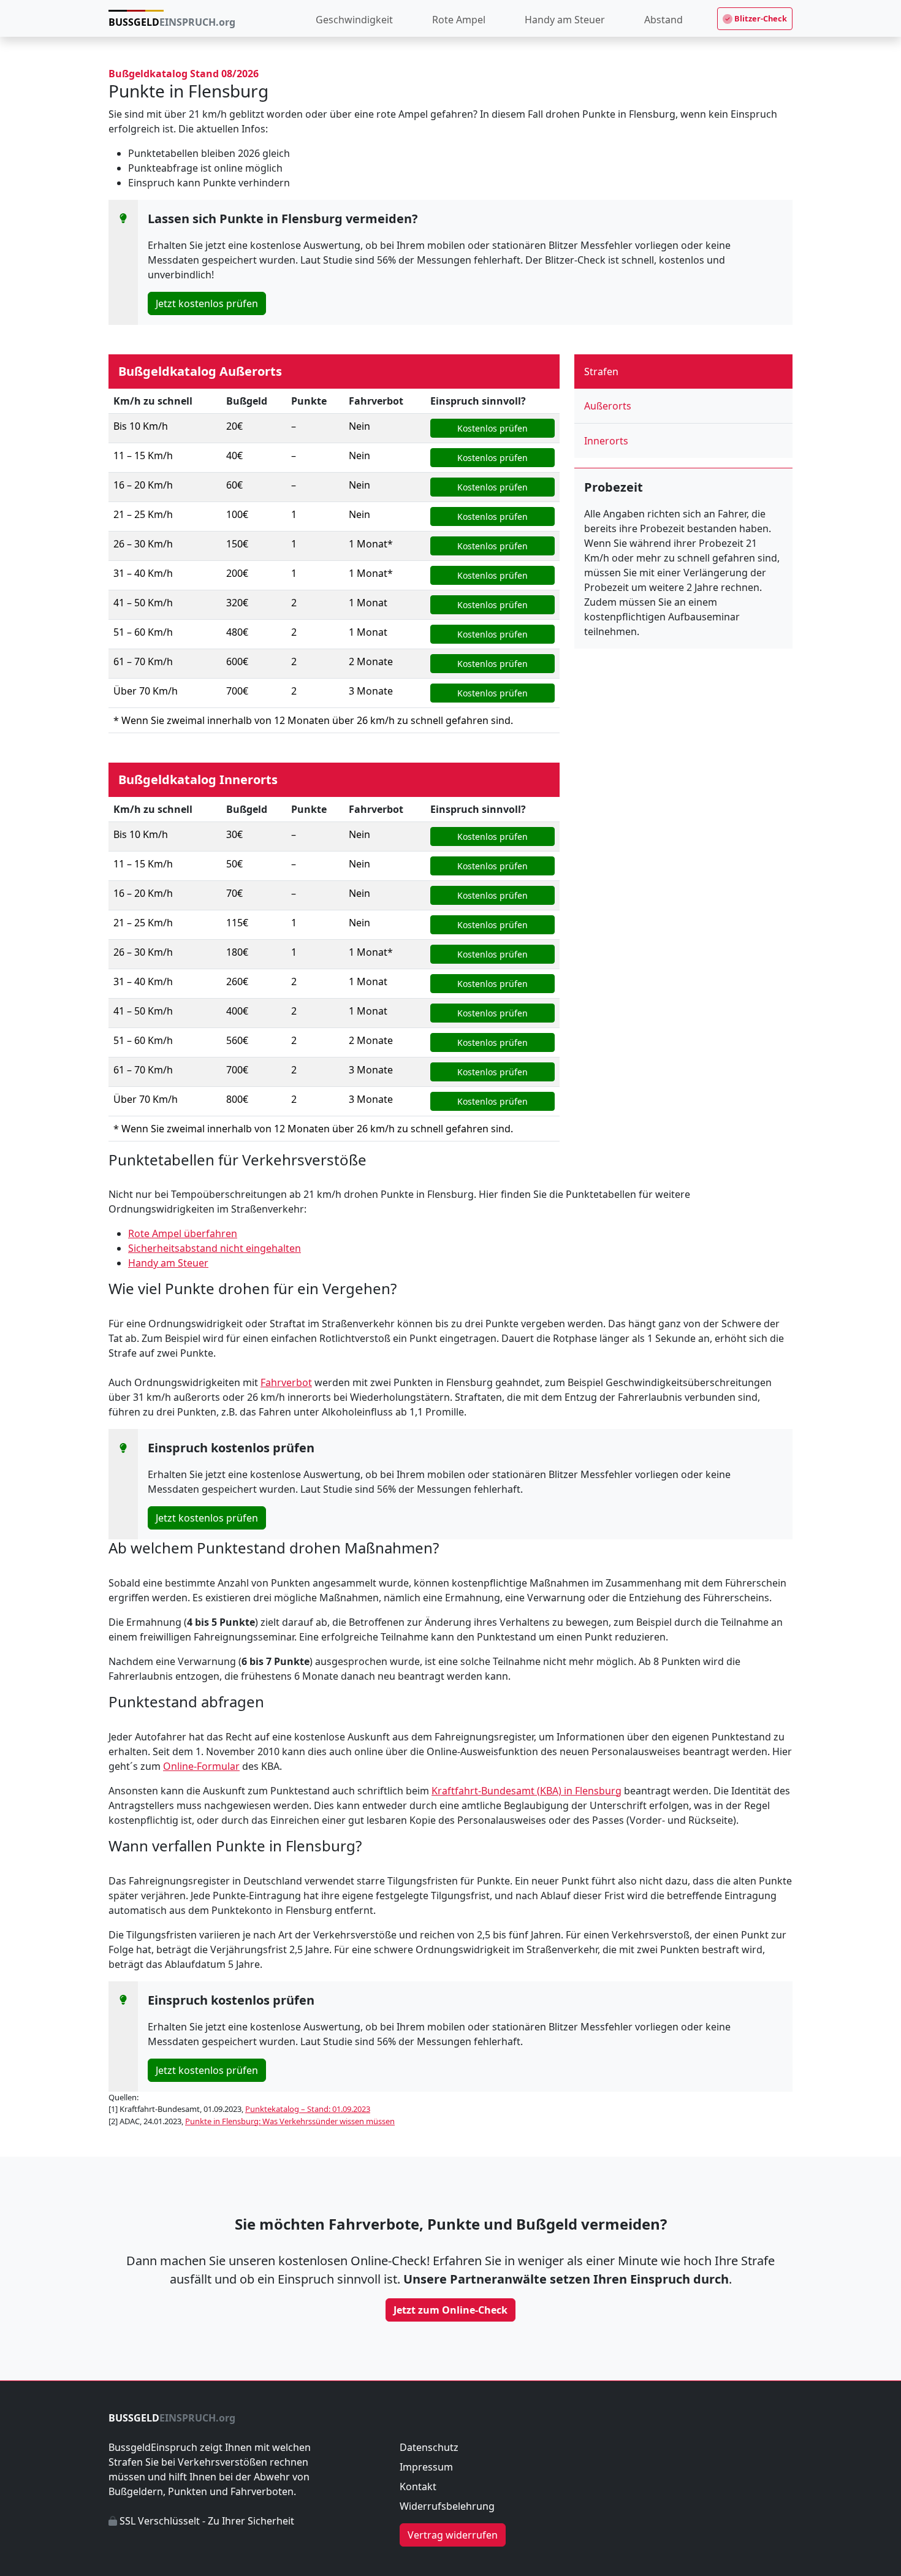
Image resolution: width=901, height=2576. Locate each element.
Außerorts (608, 406)
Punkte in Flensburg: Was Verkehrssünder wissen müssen (290, 2121)
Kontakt (418, 2486)
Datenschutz (429, 2447)
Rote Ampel (459, 20)
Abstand (663, 20)
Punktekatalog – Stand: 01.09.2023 (308, 2109)
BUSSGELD (172, 22)
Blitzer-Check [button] (760, 18)
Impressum (426, 2467)
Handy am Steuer (565, 20)
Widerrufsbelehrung (447, 2506)
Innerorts (606, 441)
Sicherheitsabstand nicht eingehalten (215, 1248)
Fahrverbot (286, 1382)
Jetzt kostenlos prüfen (207, 303)
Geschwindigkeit (354, 20)
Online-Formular (201, 1766)
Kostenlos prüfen (492, 428)
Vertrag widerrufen (453, 2535)
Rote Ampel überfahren (183, 1233)
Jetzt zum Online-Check (450, 2310)
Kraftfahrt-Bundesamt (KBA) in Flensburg (527, 1791)
